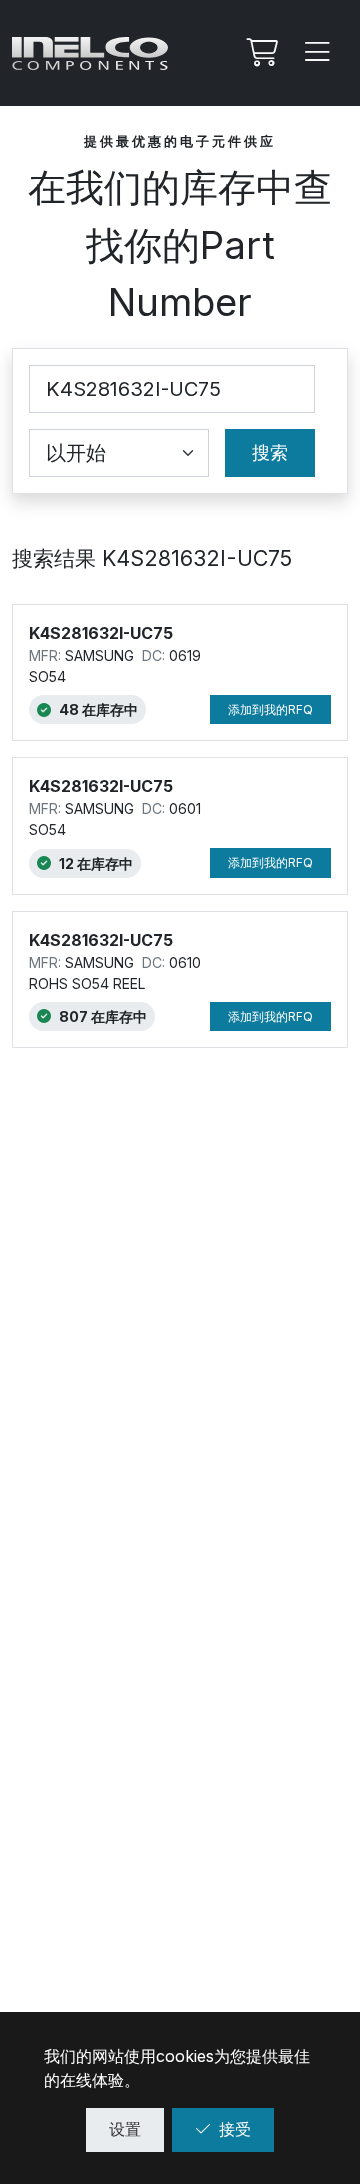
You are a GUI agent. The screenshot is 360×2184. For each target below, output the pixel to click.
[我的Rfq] (260, 53)
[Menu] (318, 53)
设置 (125, 2129)
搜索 (270, 452)
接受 (235, 2129)
